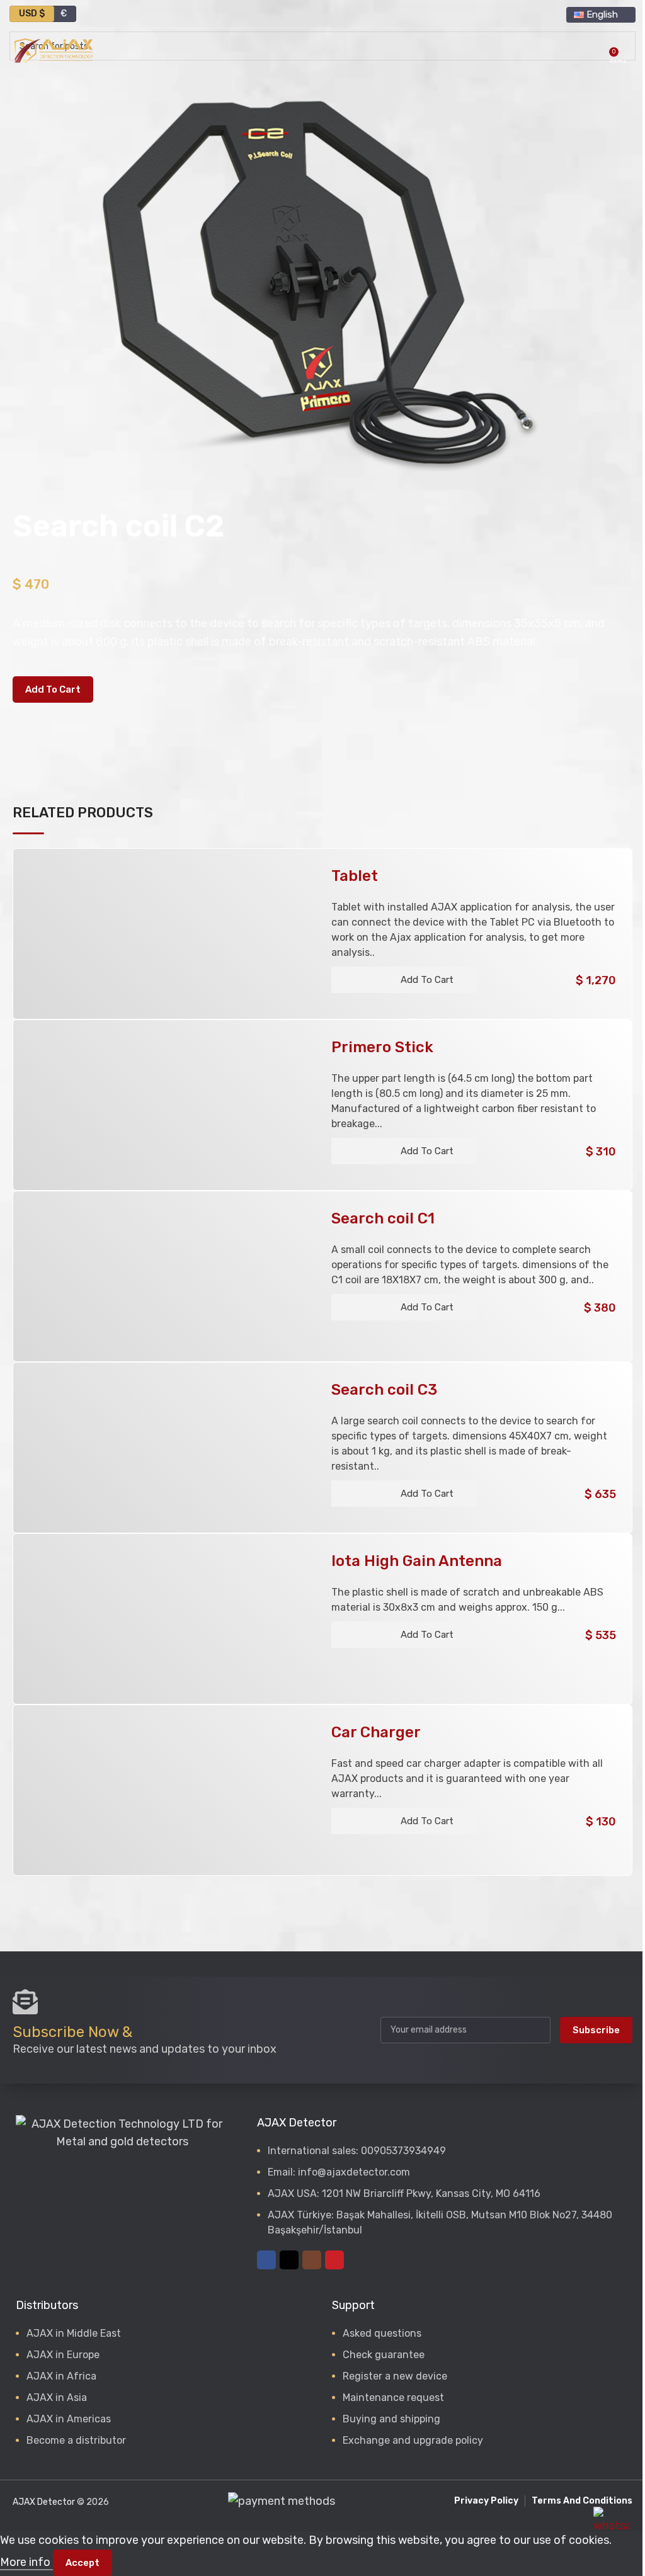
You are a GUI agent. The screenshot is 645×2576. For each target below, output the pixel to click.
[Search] (596, 50)
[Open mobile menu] (631, 50)
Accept (83, 2563)
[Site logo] (54, 50)
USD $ (32, 14)
